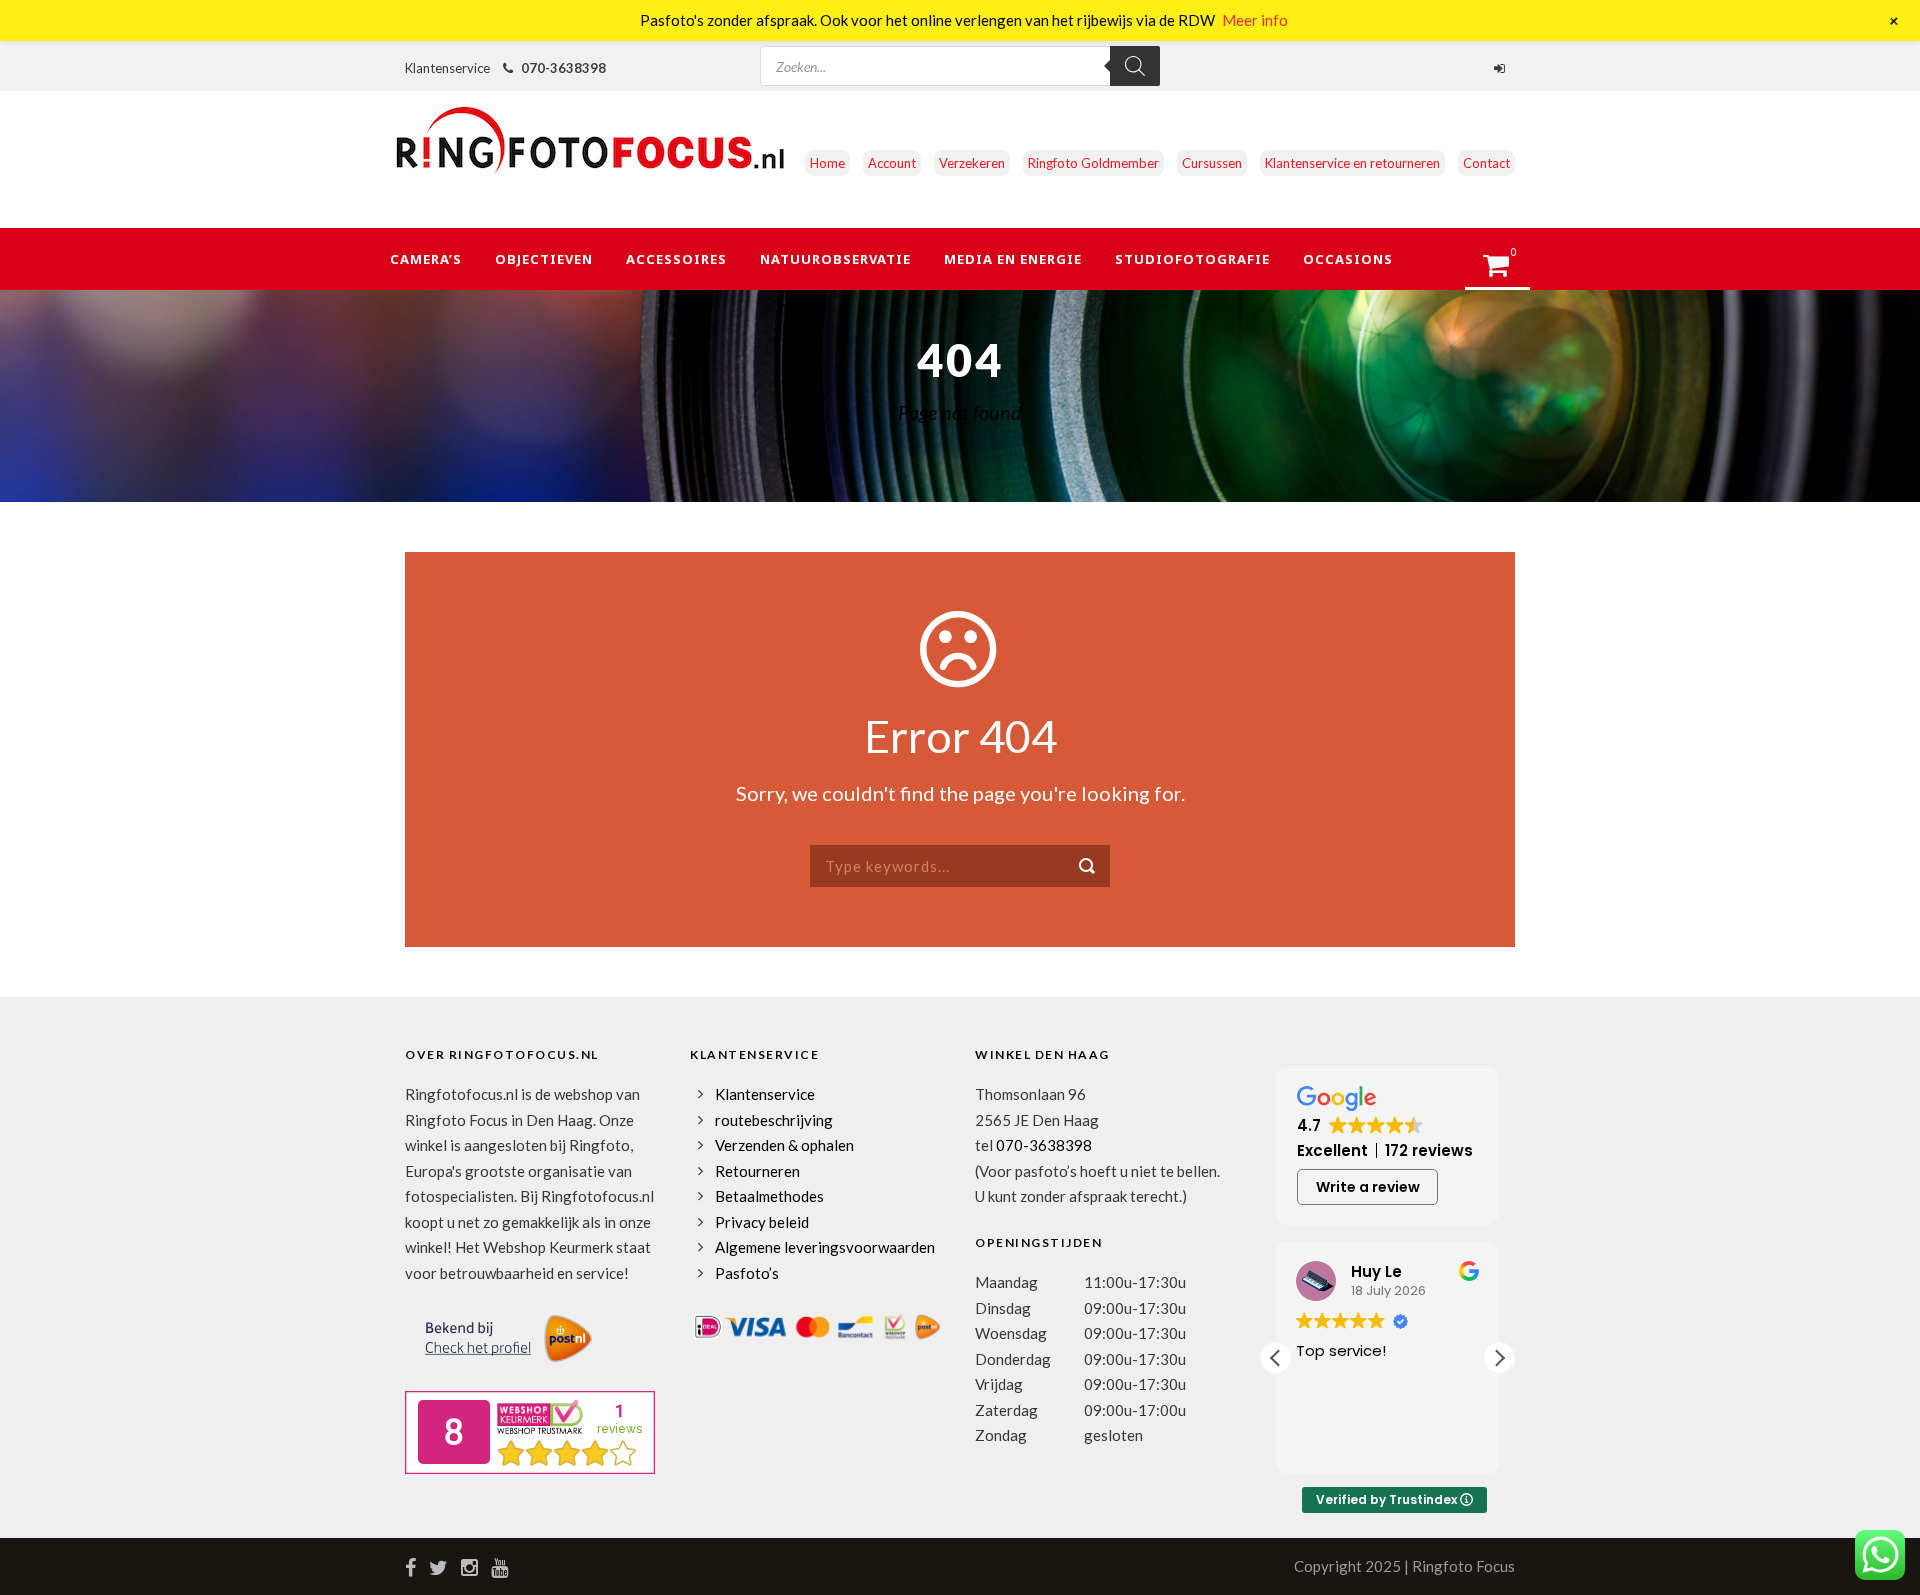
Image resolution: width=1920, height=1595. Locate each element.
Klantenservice (765, 1094)
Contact (1486, 163)
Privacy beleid (762, 1222)
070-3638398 (563, 68)
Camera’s (426, 259)
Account (892, 163)
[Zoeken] (1135, 66)
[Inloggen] (1502, 68)
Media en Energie (1013, 259)
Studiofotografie (1192, 259)
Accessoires (676, 259)
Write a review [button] (1368, 1187)
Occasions (1348, 259)
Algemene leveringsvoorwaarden (825, 1247)
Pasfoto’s (747, 1273)
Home (827, 163)
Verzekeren (972, 163)
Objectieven (544, 259)
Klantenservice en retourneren (1352, 163)
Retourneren (757, 1171)
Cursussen (1212, 163)
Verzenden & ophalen (784, 1145)
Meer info (1255, 20)
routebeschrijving (774, 1120)
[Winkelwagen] (1505, 271)
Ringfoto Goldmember (1093, 163)
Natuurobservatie (835, 259)
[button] (1499, 1358)
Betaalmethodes (769, 1196)
